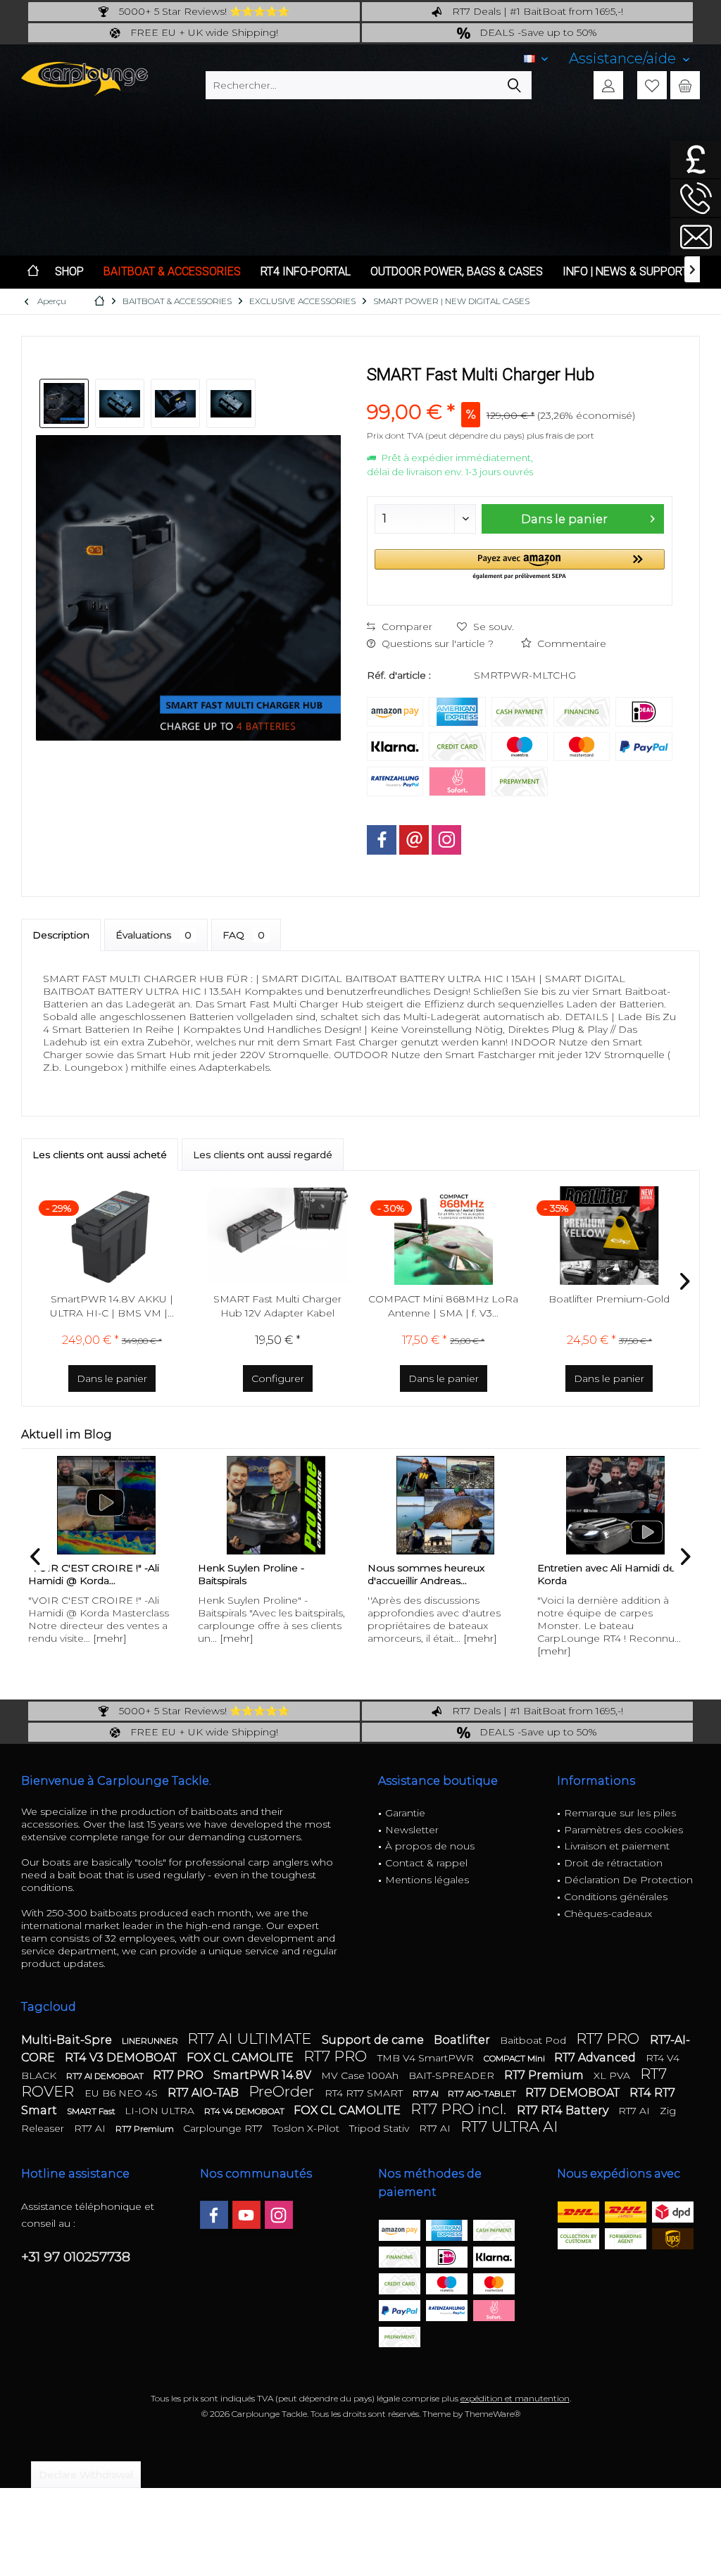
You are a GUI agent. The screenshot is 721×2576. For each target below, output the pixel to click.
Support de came (374, 2040)
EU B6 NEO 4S (123, 2093)
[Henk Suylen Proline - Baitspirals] (106, 1505)
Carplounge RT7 (224, 2128)
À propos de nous (430, 1846)
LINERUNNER (151, 2041)
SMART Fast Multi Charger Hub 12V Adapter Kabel (277, 1306)
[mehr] (67, 1638)
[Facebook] (382, 840)
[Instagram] (446, 840)
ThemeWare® (493, 2414)
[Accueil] (33, 272)
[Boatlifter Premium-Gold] (610, 1236)
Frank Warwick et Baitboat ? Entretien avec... (606, 1574)
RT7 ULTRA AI (509, 2126)
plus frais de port (560, 435)
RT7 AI (427, 2093)
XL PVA (613, 2075)
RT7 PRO (609, 2038)
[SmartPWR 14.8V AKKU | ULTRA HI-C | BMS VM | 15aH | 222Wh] (112, 1236)
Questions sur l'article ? (436, 643)
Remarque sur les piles (620, 1813)
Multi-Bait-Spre (68, 2040)
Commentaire (570, 643)
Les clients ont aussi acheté (100, 1155)
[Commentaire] (519, 393)
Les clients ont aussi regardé (263, 1155)
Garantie (405, 1813)
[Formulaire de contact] (696, 237)
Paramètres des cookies (623, 1830)
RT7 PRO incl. (460, 2109)
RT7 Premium (545, 2075)
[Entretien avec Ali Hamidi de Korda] (445, 1505)
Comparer (406, 627)
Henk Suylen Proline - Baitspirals (81, 1574)
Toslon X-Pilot (307, 2128)
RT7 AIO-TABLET (483, 2093)
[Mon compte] (608, 85)
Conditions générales (616, 1897)
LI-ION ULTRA (161, 2111)
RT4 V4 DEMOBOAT (245, 2111)
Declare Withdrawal (86, 2475)
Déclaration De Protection (628, 1880)
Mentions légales (427, 1880)
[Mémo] (652, 85)
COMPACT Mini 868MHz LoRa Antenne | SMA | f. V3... (443, 1306)
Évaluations (153, 935)
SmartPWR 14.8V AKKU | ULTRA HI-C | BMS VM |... (112, 1306)
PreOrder (283, 2091)
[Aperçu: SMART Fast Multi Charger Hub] (64, 403)
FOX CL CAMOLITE (242, 2057)
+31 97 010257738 (76, 2257)
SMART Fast (92, 2111)
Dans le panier (564, 519)
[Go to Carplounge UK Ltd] (696, 159)
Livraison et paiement (617, 1846)
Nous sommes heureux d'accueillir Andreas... (256, 1574)
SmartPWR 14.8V (264, 2075)
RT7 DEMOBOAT (574, 2093)
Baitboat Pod (534, 2040)
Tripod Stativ (381, 2128)
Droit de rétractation (613, 1863)
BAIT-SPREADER (453, 2075)
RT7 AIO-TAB (205, 2093)
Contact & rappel (426, 1863)
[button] (519, 565)
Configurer (278, 1378)
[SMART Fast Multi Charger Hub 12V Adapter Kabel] (278, 1236)
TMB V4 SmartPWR (427, 2058)
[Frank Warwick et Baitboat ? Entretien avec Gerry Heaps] (615, 1505)
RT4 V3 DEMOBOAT (122, 2057)
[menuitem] (629, 59)
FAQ (244, 935)
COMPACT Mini (515, 2058)
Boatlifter (463, 2040)
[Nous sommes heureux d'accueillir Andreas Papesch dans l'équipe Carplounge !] (276, 1505)
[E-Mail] (414, 840)
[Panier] (685, 85)
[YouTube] (246, 2215)
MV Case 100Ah (361, 2075)
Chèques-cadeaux (608, 1914)
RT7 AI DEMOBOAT (106, 2076)
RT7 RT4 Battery (564, 2110)
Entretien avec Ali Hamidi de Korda (437, 1574)
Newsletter (412, 1830)
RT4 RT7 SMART (365, 2093)
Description (61, 935)
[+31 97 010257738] (696, 198)
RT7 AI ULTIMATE (251, 2038)
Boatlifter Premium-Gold (609, 1299)
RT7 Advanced (596, 2057)
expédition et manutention (515, 2398)
